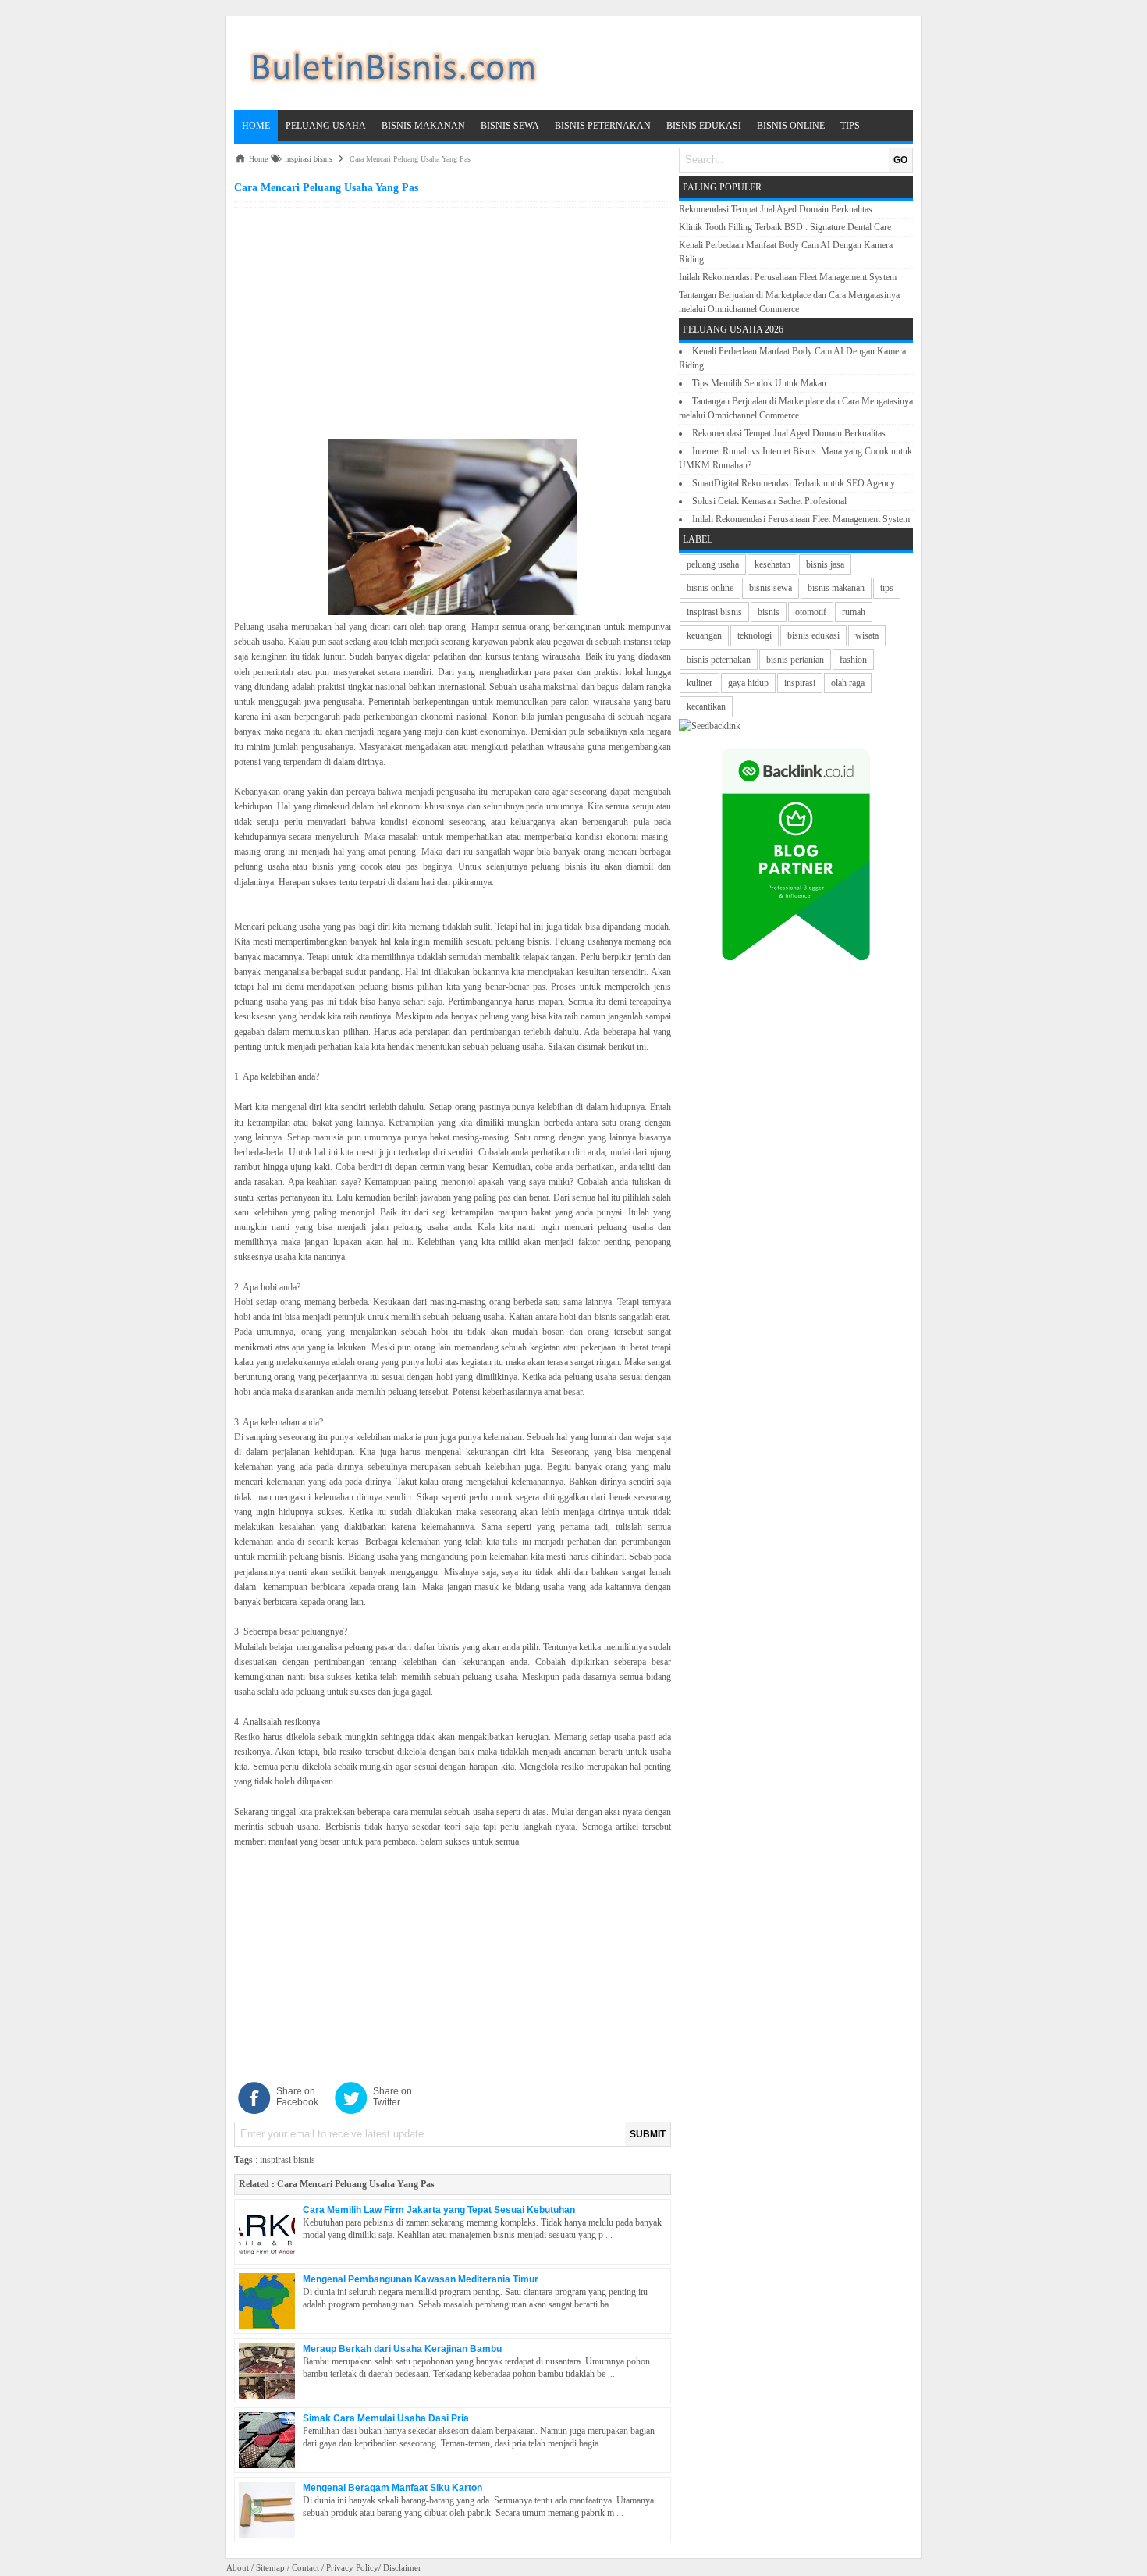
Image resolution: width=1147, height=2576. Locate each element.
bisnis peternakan (719, 660)
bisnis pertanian (795, 660)
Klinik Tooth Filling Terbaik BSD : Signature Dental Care (785, 227)
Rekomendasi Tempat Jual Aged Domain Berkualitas (776, 209)
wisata (867, 635)
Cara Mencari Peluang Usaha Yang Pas (356, 2184)
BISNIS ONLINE (791, 126)
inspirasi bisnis (288, 2160)
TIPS (850, 126)
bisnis (769, 612)
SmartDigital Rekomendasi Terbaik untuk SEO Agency (794, 483)
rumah (854, 612)
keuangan (704, 635)
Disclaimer (402, 2567)
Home (256, 126)
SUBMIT (648, 2134)
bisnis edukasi (813, 635)
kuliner (700, 683)
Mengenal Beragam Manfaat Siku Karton (392, 2488)
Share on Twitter (392, 2097)
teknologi (755, 635)
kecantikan (706, 706)
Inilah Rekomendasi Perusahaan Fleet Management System (788, 277)
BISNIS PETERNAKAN (603, 126)
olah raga (848, 683)
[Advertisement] (453, 321)
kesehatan (772, 564)
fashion (853, 660)
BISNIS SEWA (510, 126)
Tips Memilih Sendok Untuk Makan (759, 383)
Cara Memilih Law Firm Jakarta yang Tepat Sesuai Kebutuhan (439, 2210)
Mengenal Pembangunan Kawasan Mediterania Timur (421, 2279)
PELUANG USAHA (326, 126)
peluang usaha (713, 564)
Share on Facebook (297, 2097)
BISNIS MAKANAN (423, 126)
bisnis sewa (771, 588)
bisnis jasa (825, 564)
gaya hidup (748, 683)
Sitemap (270, 2567)
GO (900, 160)
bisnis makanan (836, 588)
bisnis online (710, 588)
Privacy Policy (352, 2567)
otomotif (811, 612)
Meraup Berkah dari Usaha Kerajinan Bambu (402, 2349)
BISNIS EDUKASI (704, 126)
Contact (305, 2567)
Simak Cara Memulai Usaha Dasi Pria (386, 2418)
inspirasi (800, 683)
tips (887, 588)
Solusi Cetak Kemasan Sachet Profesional (769, 501)
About (238, 2567)
